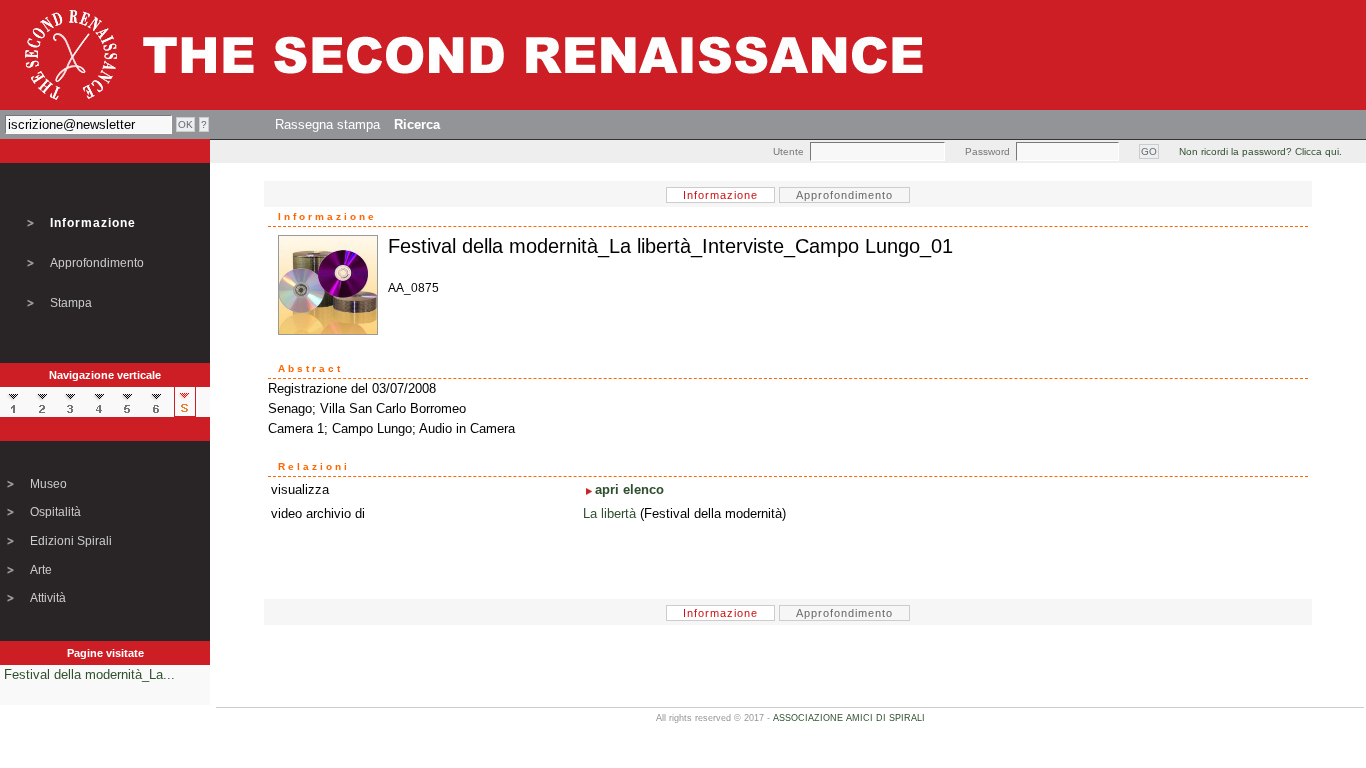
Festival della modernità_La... (89, 674)
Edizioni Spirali (71, 541)
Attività (48, 598)
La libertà (609, 513)
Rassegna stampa (327, 124)
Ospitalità (55, 512)
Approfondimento (97, 263)
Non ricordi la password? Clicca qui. (1260, 151)
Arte (41, 570)
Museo (48, 484)
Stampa (71, 303)
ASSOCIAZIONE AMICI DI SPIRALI (849, 718)
